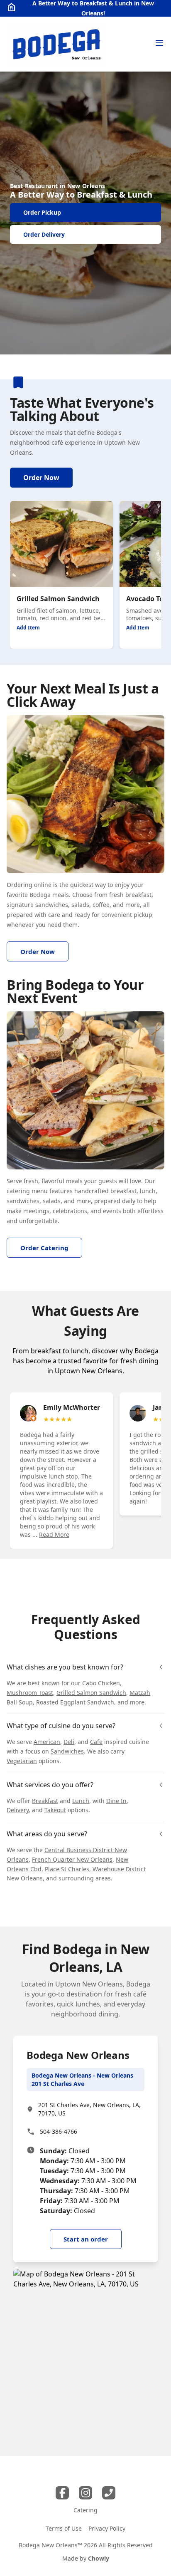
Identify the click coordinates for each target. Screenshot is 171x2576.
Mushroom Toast (30, 1693)
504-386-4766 (59, 2131)
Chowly (99, 2558)
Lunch (81, 1801)
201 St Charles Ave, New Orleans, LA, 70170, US (89, 2109)
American (47, 1742)
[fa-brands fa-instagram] (85, 2493)
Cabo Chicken (101, 1683)
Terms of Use (64, 2528)
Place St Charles (67, 1869)
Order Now (41, 478)
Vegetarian (22, 1761)
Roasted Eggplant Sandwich (75, 1702)
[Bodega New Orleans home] (56, 44)
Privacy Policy (107, 2528)
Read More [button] (54, 1534)
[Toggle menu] (159, 43)
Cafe (96, 1742)
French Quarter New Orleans (72, 1859)
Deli (69, 1742)
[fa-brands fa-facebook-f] (62, 2493)
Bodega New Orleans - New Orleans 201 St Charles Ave (82, 2079)
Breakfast (45, 1801)
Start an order (86, 2239)
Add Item (28, 628)
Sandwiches (67, 1751)
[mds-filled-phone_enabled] (109, 2493)
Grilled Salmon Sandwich (91, 1693)
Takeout (55, 1810)
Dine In (116, 1801)
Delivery (18, 1810)
